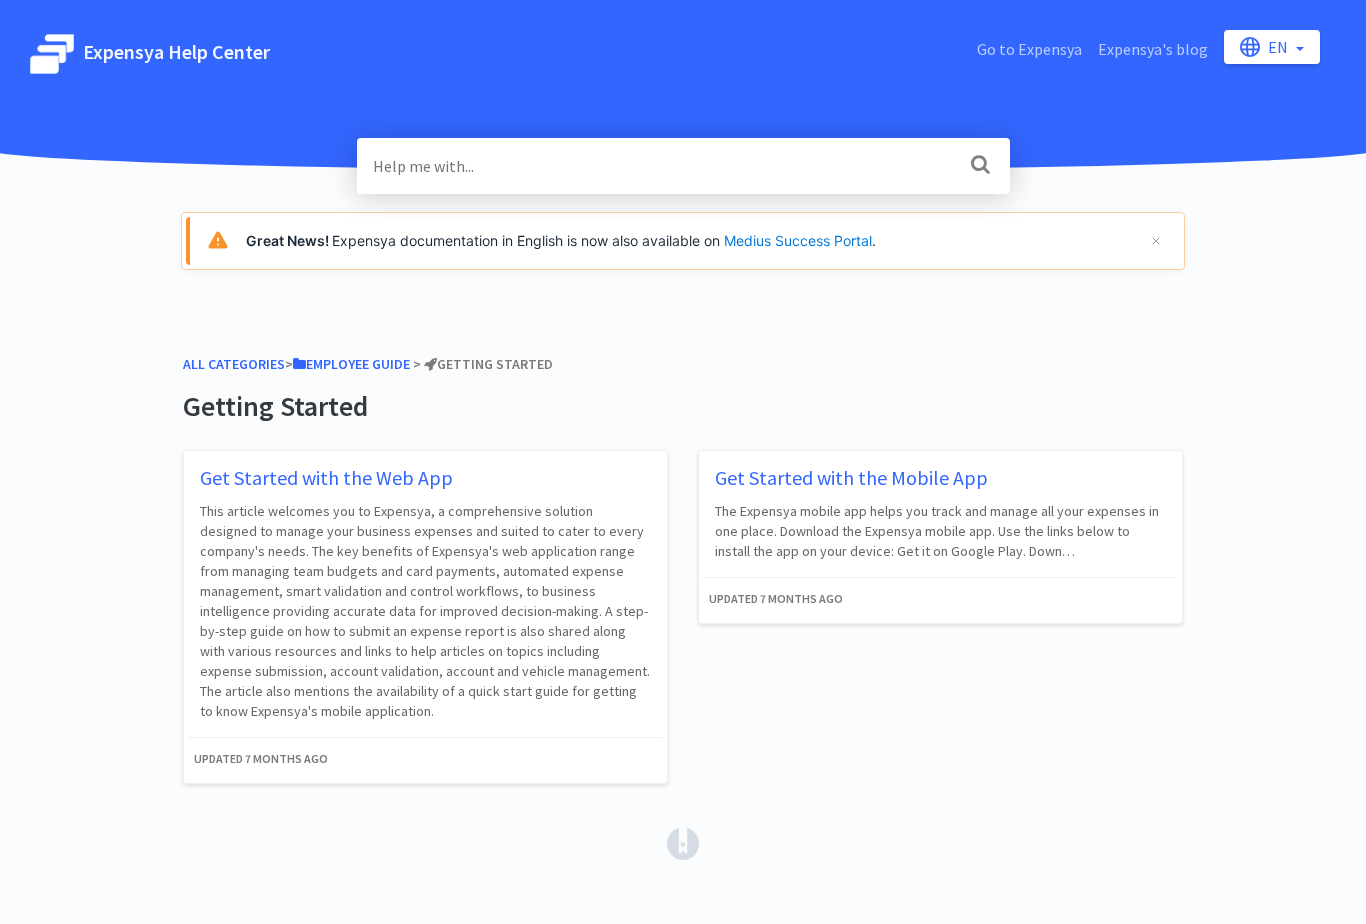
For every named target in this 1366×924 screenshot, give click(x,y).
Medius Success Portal (798, 240)
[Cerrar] (1156, 241)
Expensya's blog (1153, 49)
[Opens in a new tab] (683, 842)
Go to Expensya (1029, 49)
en (1279, 47)
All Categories (234, 364)
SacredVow (764, 49)
